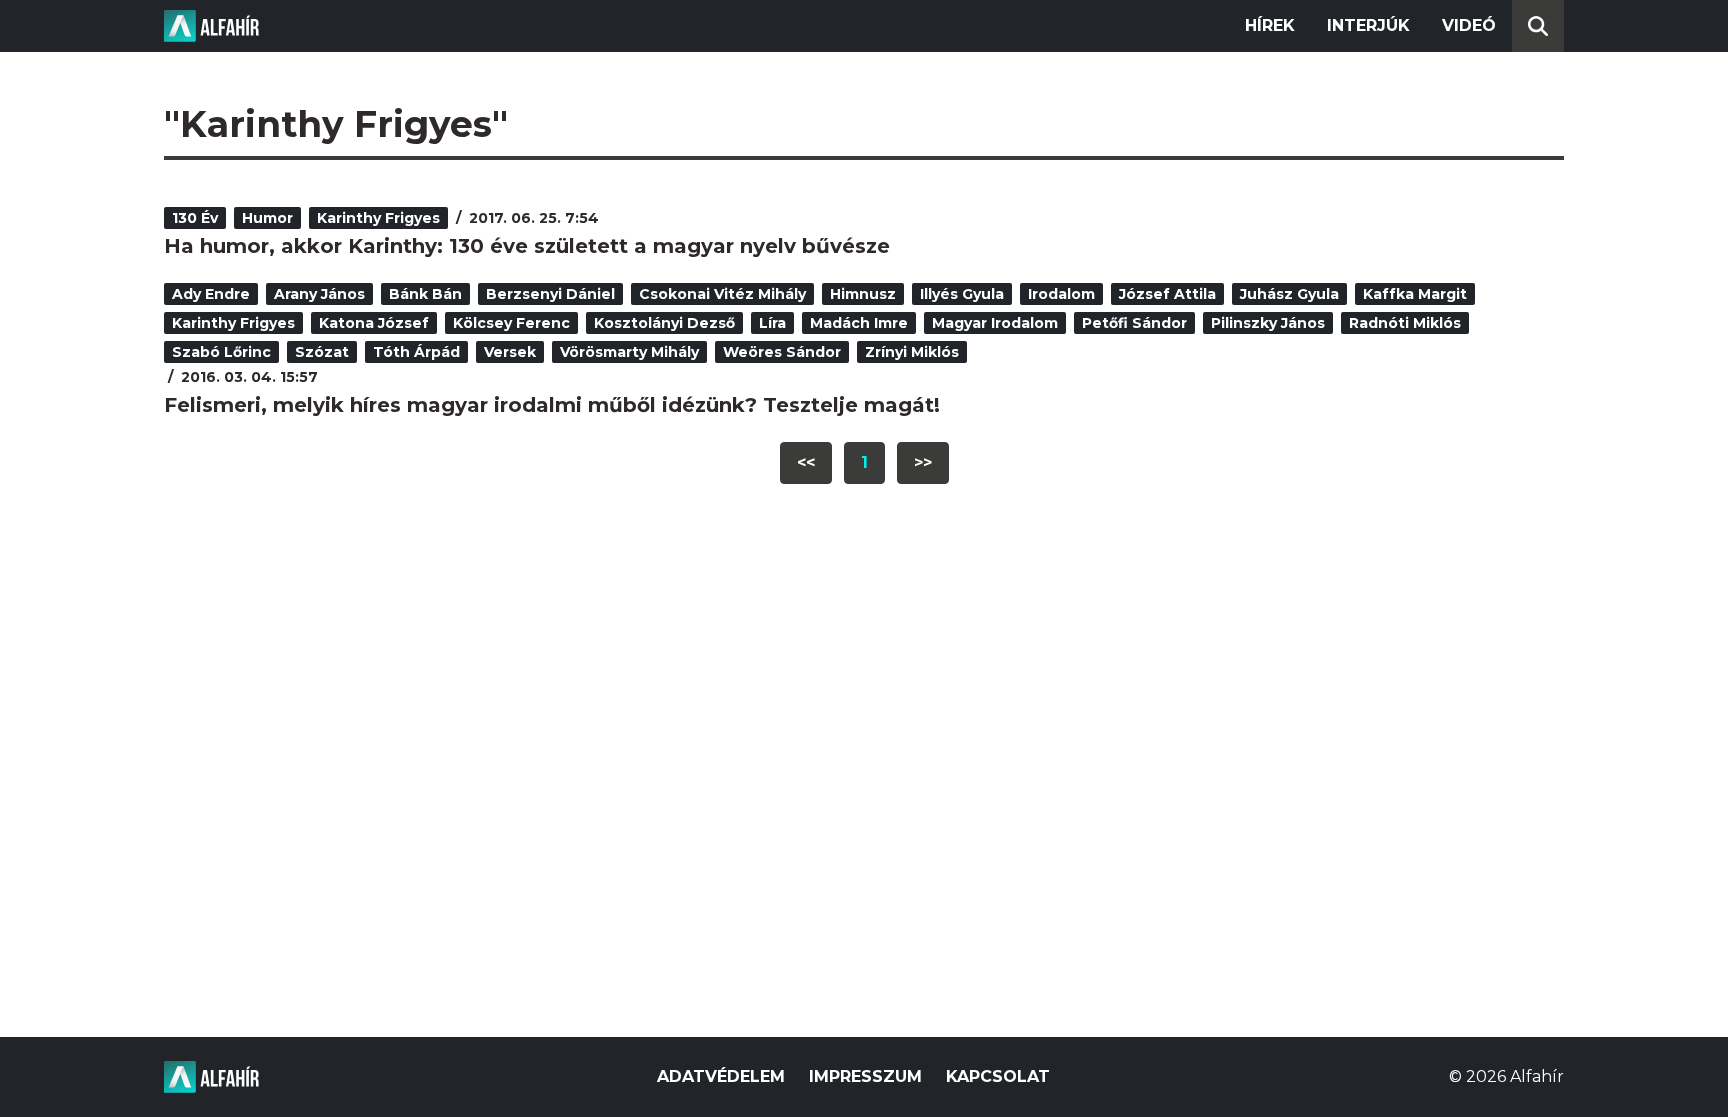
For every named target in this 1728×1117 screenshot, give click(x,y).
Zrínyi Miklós (912, 352)
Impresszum (865, 1076)
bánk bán (425, 294)
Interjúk (1368, 25)
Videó (1469, 25)
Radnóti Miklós (1405, 323)
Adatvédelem (721, 1076)
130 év (195, 218)
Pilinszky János (1268, 323)
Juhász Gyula (1289, 294)
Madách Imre (859, 323)
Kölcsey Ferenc (511, 323)
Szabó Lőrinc (221, 352)
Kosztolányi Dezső (664, 323)
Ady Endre (211, 294)
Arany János (319, 294)
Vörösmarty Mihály (629, 352)
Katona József (374, 323)
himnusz (863, 294)
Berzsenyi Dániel (550, 294)
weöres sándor (782, 352)
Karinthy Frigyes (378, 218)
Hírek (1270, 25)
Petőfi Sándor (1134, 323)
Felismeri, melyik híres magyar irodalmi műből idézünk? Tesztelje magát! (552, 405)
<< (806, 462)
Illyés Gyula (962, 294)
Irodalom (1061, 294)
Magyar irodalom (995, 323)
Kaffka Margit (1415, 294)
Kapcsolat (998, 1076)
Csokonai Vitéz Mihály (722, 294)
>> (923, 462)
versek (510, 352)
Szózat (322, 352)
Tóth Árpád (416, 352)
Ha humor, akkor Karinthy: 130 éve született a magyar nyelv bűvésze (527, 246)
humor (267, 218)
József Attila (1167, 294)
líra (772, 323)
